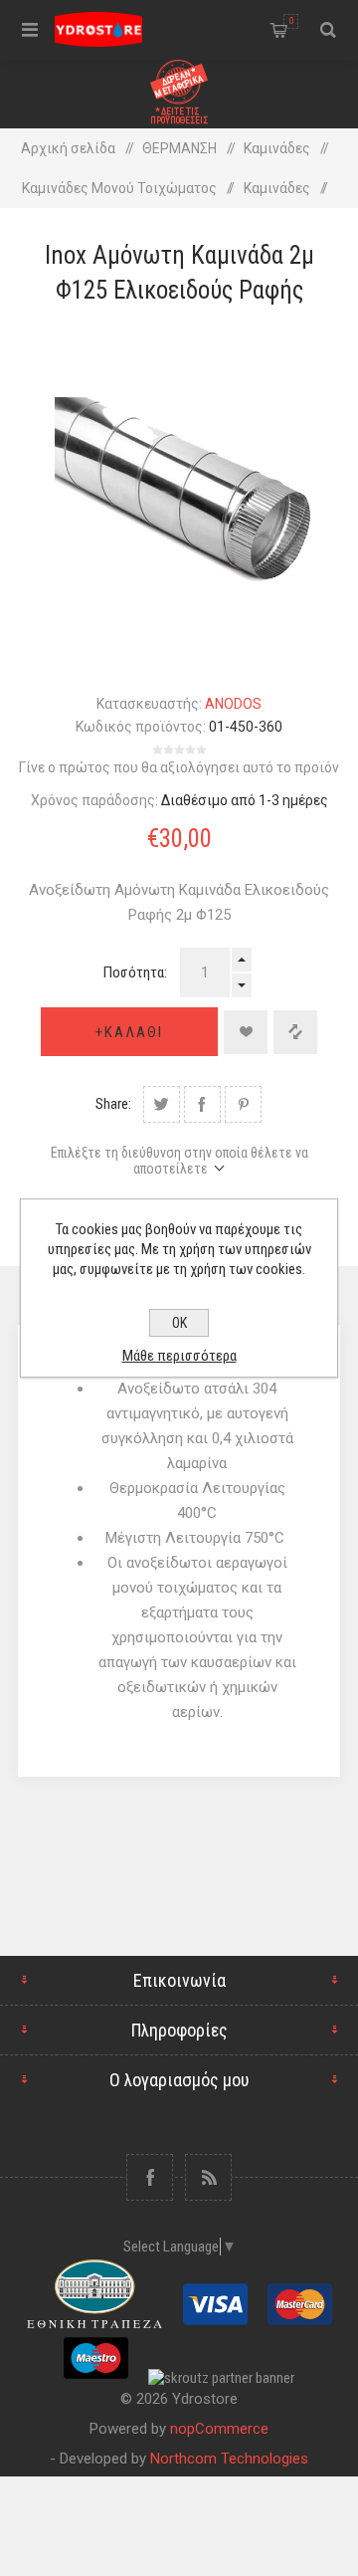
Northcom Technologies (229, 2459)
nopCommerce (219, 2429)
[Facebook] (150, 2177)
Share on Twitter (162, 1104)
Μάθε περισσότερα (179, 1356)
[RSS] (208, 2177)
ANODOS (233, 704)
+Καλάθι (129, 1032)
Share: (113, 1104)
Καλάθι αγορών (291, 21)
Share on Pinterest (243, 1104)
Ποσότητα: (135, 972)
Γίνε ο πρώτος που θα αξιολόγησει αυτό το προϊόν (179, 767)
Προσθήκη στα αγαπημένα (246, 1032)
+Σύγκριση (295, 1032)
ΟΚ (179, 1323)
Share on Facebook (202, 1104)
